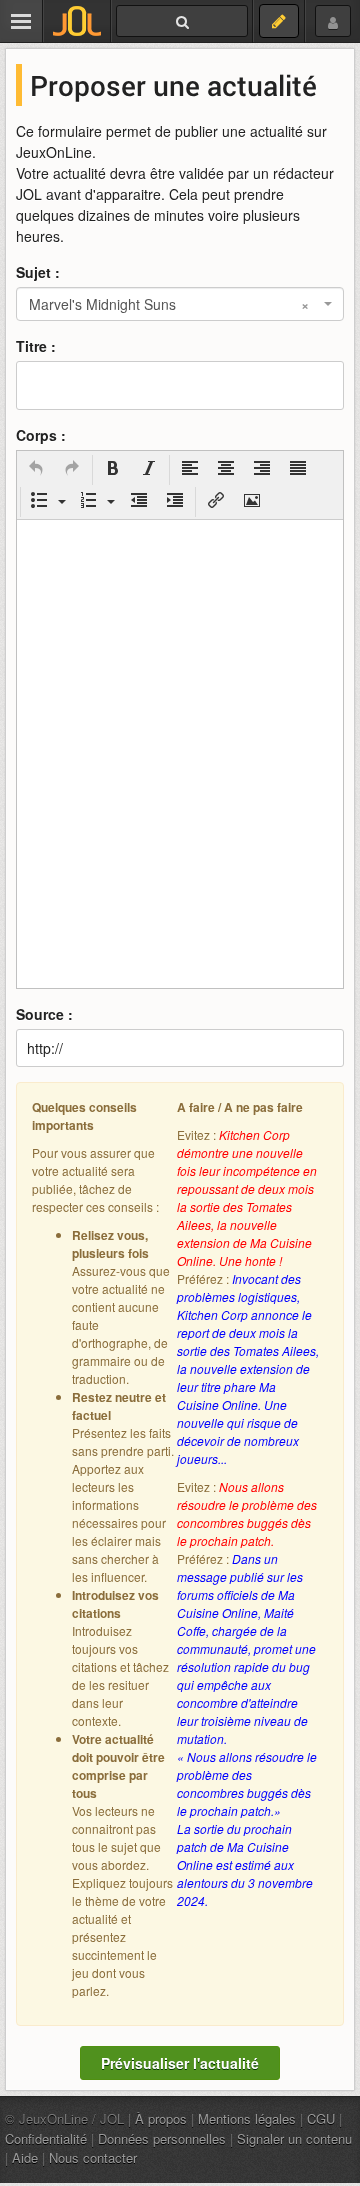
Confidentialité (46, 2138)
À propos (161, 2118)
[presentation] (36, 470)
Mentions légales (247, 2118)
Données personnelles (162, 2138)
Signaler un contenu (294, 2138)
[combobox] (180, 304)
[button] (36, 470)
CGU (321, 2118)
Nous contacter (93, 2157)
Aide (25, 2157)
